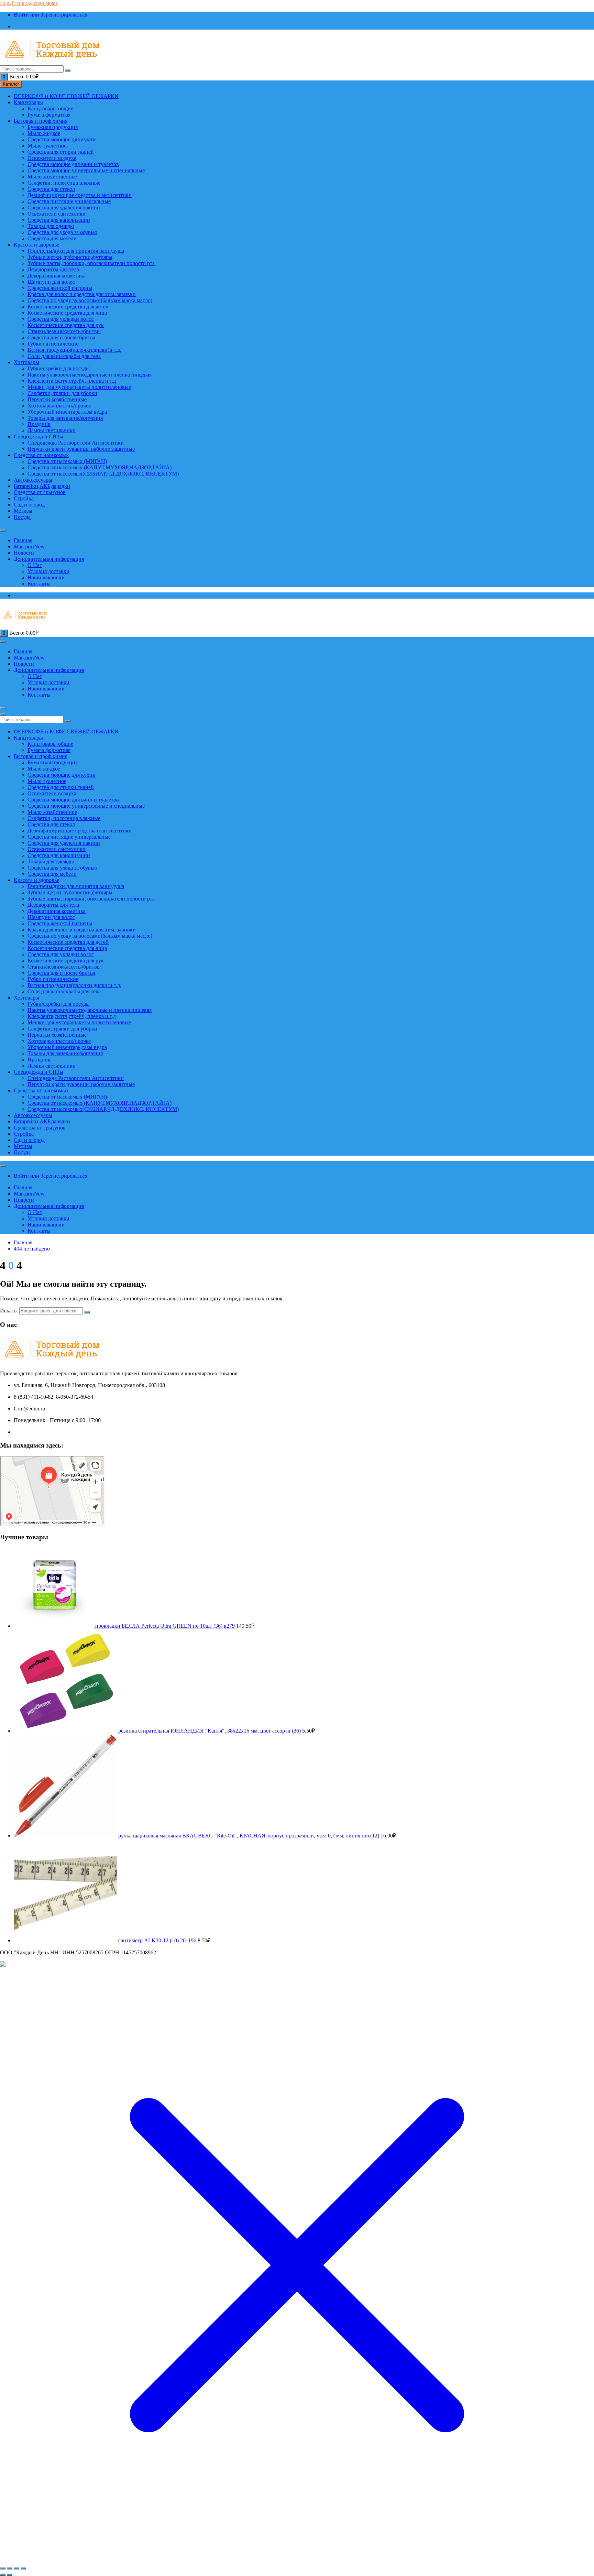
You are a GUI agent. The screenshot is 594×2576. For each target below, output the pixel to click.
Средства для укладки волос (61, 319)
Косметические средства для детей (68, 307)
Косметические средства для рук (66, 325)
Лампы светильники (52, 430)
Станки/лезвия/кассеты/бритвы (64, 331)
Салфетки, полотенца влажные (64, 183)
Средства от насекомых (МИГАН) (67, 461)
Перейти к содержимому (29, 3)
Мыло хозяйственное (52, 177)
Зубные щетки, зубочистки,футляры (70, 257)
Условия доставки (48, 571)
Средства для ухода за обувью (62, 232)
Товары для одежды (51, 226)
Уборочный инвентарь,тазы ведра (67, 412)
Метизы (23, 511)
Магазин (29, 547)
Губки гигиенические (53, 344)
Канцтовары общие (50, 108)
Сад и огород (29, 505)
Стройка (24, 498)
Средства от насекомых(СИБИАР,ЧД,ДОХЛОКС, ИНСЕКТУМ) (103, 474)
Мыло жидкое (44, 133)
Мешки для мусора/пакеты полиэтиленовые (79, 387)
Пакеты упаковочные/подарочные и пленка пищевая (90, 375)
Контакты (39, 584)
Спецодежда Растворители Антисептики (76, 443)
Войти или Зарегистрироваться (51, 15)
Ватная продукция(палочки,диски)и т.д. (74, 350)
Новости (24, 553)
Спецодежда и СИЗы (38, 436)
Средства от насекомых (41, 455)
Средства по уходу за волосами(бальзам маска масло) (90, 300)
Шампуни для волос (51, 282)
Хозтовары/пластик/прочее (59, 406)
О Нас (35, 565)
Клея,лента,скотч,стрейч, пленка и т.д (72, 381)
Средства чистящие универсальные (69, 201)
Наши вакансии (46, 577)
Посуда (22, 517)
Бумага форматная (49, 115)
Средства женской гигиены (60, 288)
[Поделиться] (16, 2568)
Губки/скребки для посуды (59, 368)
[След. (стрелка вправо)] (10, 2575)
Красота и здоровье (36, 245)
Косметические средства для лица (67, 313)
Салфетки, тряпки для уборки (62, 393)
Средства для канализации (59, 220)
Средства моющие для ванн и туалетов (73, 164)
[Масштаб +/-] (3, 2568)
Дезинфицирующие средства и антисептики (80, 195)
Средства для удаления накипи (64, 208)
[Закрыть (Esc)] (23, 2568)
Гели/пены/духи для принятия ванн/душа (76, 251)
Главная (23, 540)
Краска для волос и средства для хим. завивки (82, 294)
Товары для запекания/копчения (65, 418)
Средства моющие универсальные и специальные (86, 170)
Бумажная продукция (53, 127)
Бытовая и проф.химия (41, 121)
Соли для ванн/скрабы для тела (64, 356)
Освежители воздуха (52, 158)
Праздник (39, 424)
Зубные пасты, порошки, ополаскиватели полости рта (91, 263)
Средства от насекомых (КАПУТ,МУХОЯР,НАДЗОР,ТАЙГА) (100, 467)
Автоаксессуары (33, 480)
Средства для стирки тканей (61, 152)
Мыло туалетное (47, 146)
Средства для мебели (52, 238)
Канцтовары (28, 102)
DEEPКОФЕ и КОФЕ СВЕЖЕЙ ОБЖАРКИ (66, 96)
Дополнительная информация (49, 559)
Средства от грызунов (40, 492)
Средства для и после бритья (61, 337)
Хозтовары (26, 362)
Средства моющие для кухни (62, 139)
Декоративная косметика (57, 276)
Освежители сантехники (57, 214)
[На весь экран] (10, 2568)
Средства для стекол (51, 189)
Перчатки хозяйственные (57, 399)
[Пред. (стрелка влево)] (3, 2575)
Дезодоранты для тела (53, 269)
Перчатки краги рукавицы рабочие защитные (81, 449)
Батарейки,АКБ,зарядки (42, 486)
